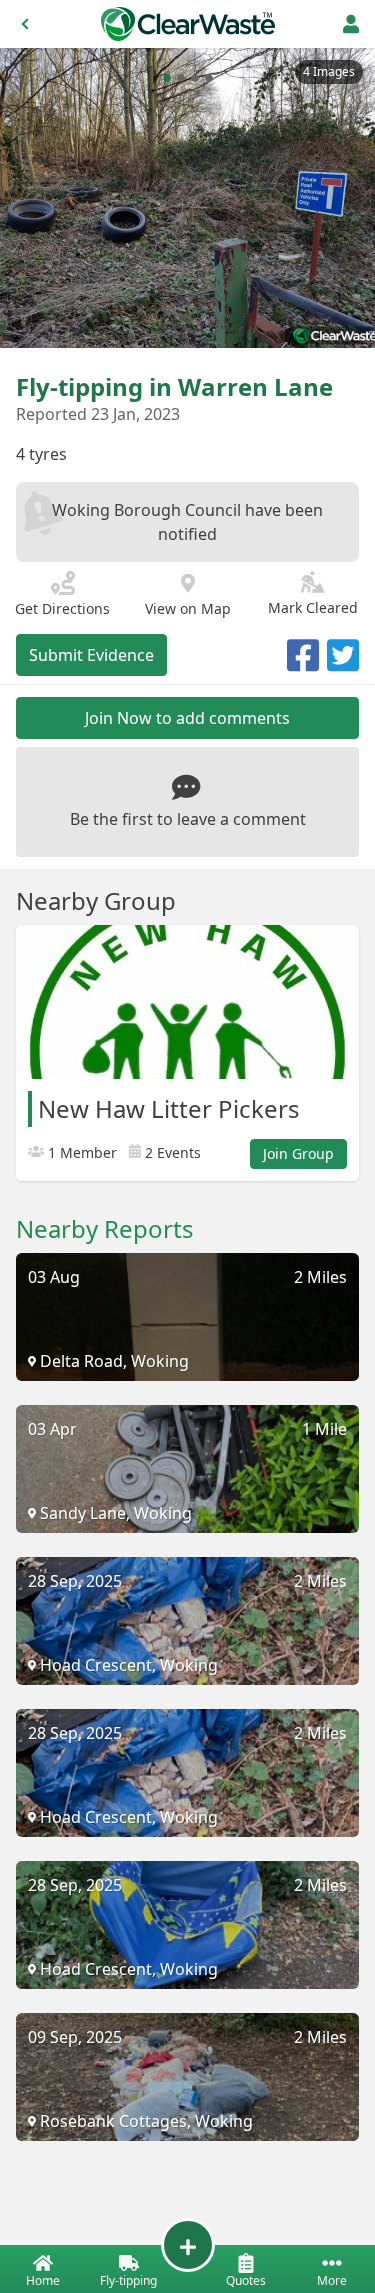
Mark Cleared (313, 607)
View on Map (188, 608)
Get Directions (62, 608)
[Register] (351, 24)
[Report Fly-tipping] (188, 2245)
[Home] (188, 24)
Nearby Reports (105, 1229)
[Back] (25, 24)
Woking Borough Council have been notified (187, 522)
